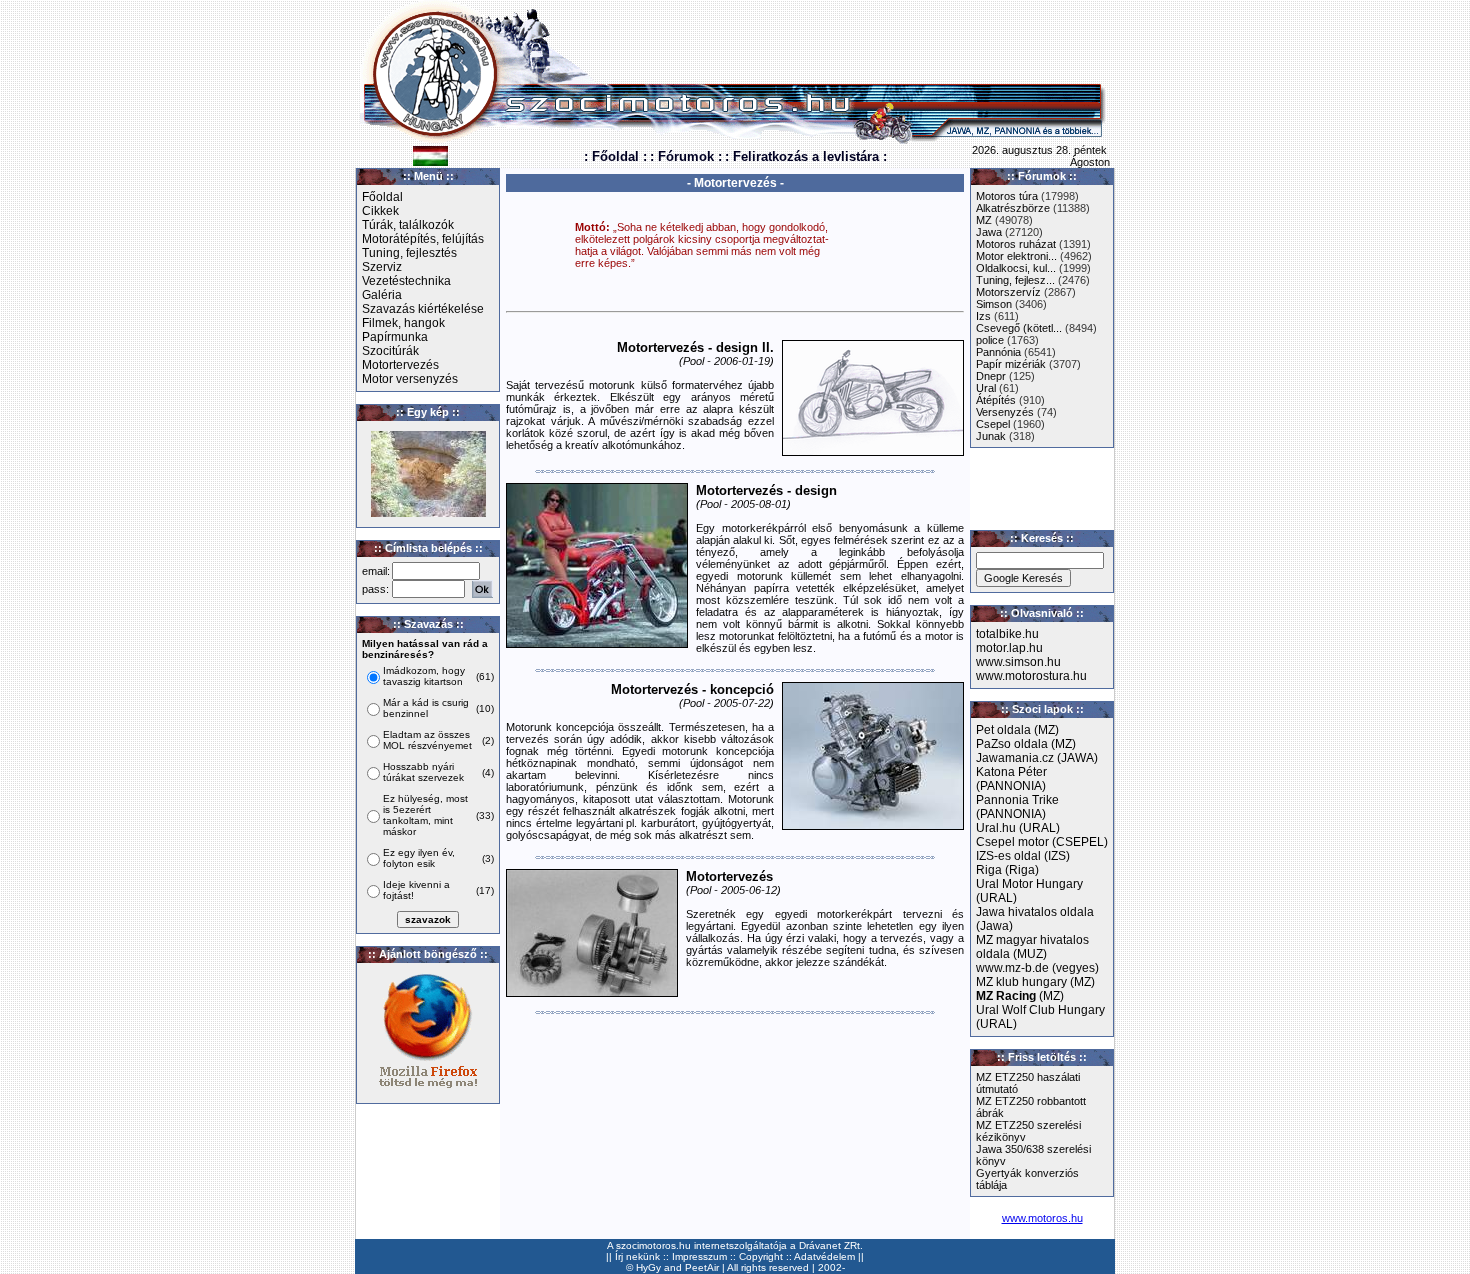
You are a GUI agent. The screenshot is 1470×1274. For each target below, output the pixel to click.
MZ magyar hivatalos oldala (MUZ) (1032, 947)
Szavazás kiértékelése (423, 309)
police (990, 340)
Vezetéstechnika (406, 281)
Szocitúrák (390, 351)
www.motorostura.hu (1031, 676)
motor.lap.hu (1009, 648)
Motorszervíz (1008, 292)
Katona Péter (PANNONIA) (1011, 779)
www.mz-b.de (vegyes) (1037, 968)
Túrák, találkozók (408, 225)
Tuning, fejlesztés (409, 253)
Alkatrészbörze (1013, 208)
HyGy (648, 1267)
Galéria (382, 295)
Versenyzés (1005, 412)
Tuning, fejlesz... (1015, 280)
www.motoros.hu (1042, 1218)
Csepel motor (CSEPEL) (1042, 842)
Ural (986, 388)
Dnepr (991, 376)
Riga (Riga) (1007, 870)
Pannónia (998, 352)
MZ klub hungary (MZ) (1035, 982)
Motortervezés (400, 365)
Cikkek (380, 211)
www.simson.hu (1018, 662)
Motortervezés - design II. (695, 347)
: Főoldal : (615, 156)
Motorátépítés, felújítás (423, 239)
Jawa (989, 232)
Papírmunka (395, 337)
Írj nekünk (637, 1256)
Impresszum (699, 1256)
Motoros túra (1007, 196)
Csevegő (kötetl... (1019, 328)
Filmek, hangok (403, 323)
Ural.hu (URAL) (1018, 828)
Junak (991, 436)
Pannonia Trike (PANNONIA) (1017, 807)
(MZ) (1020, 996)
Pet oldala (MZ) (1017, 730)
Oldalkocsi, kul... (1016, 268)
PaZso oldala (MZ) (1026, 744)
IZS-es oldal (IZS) (1023, 856)
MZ (984, 220)
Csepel (993, 424)
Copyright (761, 1256)
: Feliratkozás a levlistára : (806, 156)
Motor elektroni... (1016, 256)
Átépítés (996, 400)
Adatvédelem (824, 1256)
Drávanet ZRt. (831, 1245)
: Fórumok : (686, 156)
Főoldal (382, 197)
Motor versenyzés (410, 379)
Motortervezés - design (766, 490)
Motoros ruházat (1016, 244)
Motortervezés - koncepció (692, 689)
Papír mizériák (1011, 364)
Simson (994, 304)
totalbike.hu (1007, 634)
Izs (983, 316)
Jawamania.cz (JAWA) (1037, 758)
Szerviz (382, 267)
